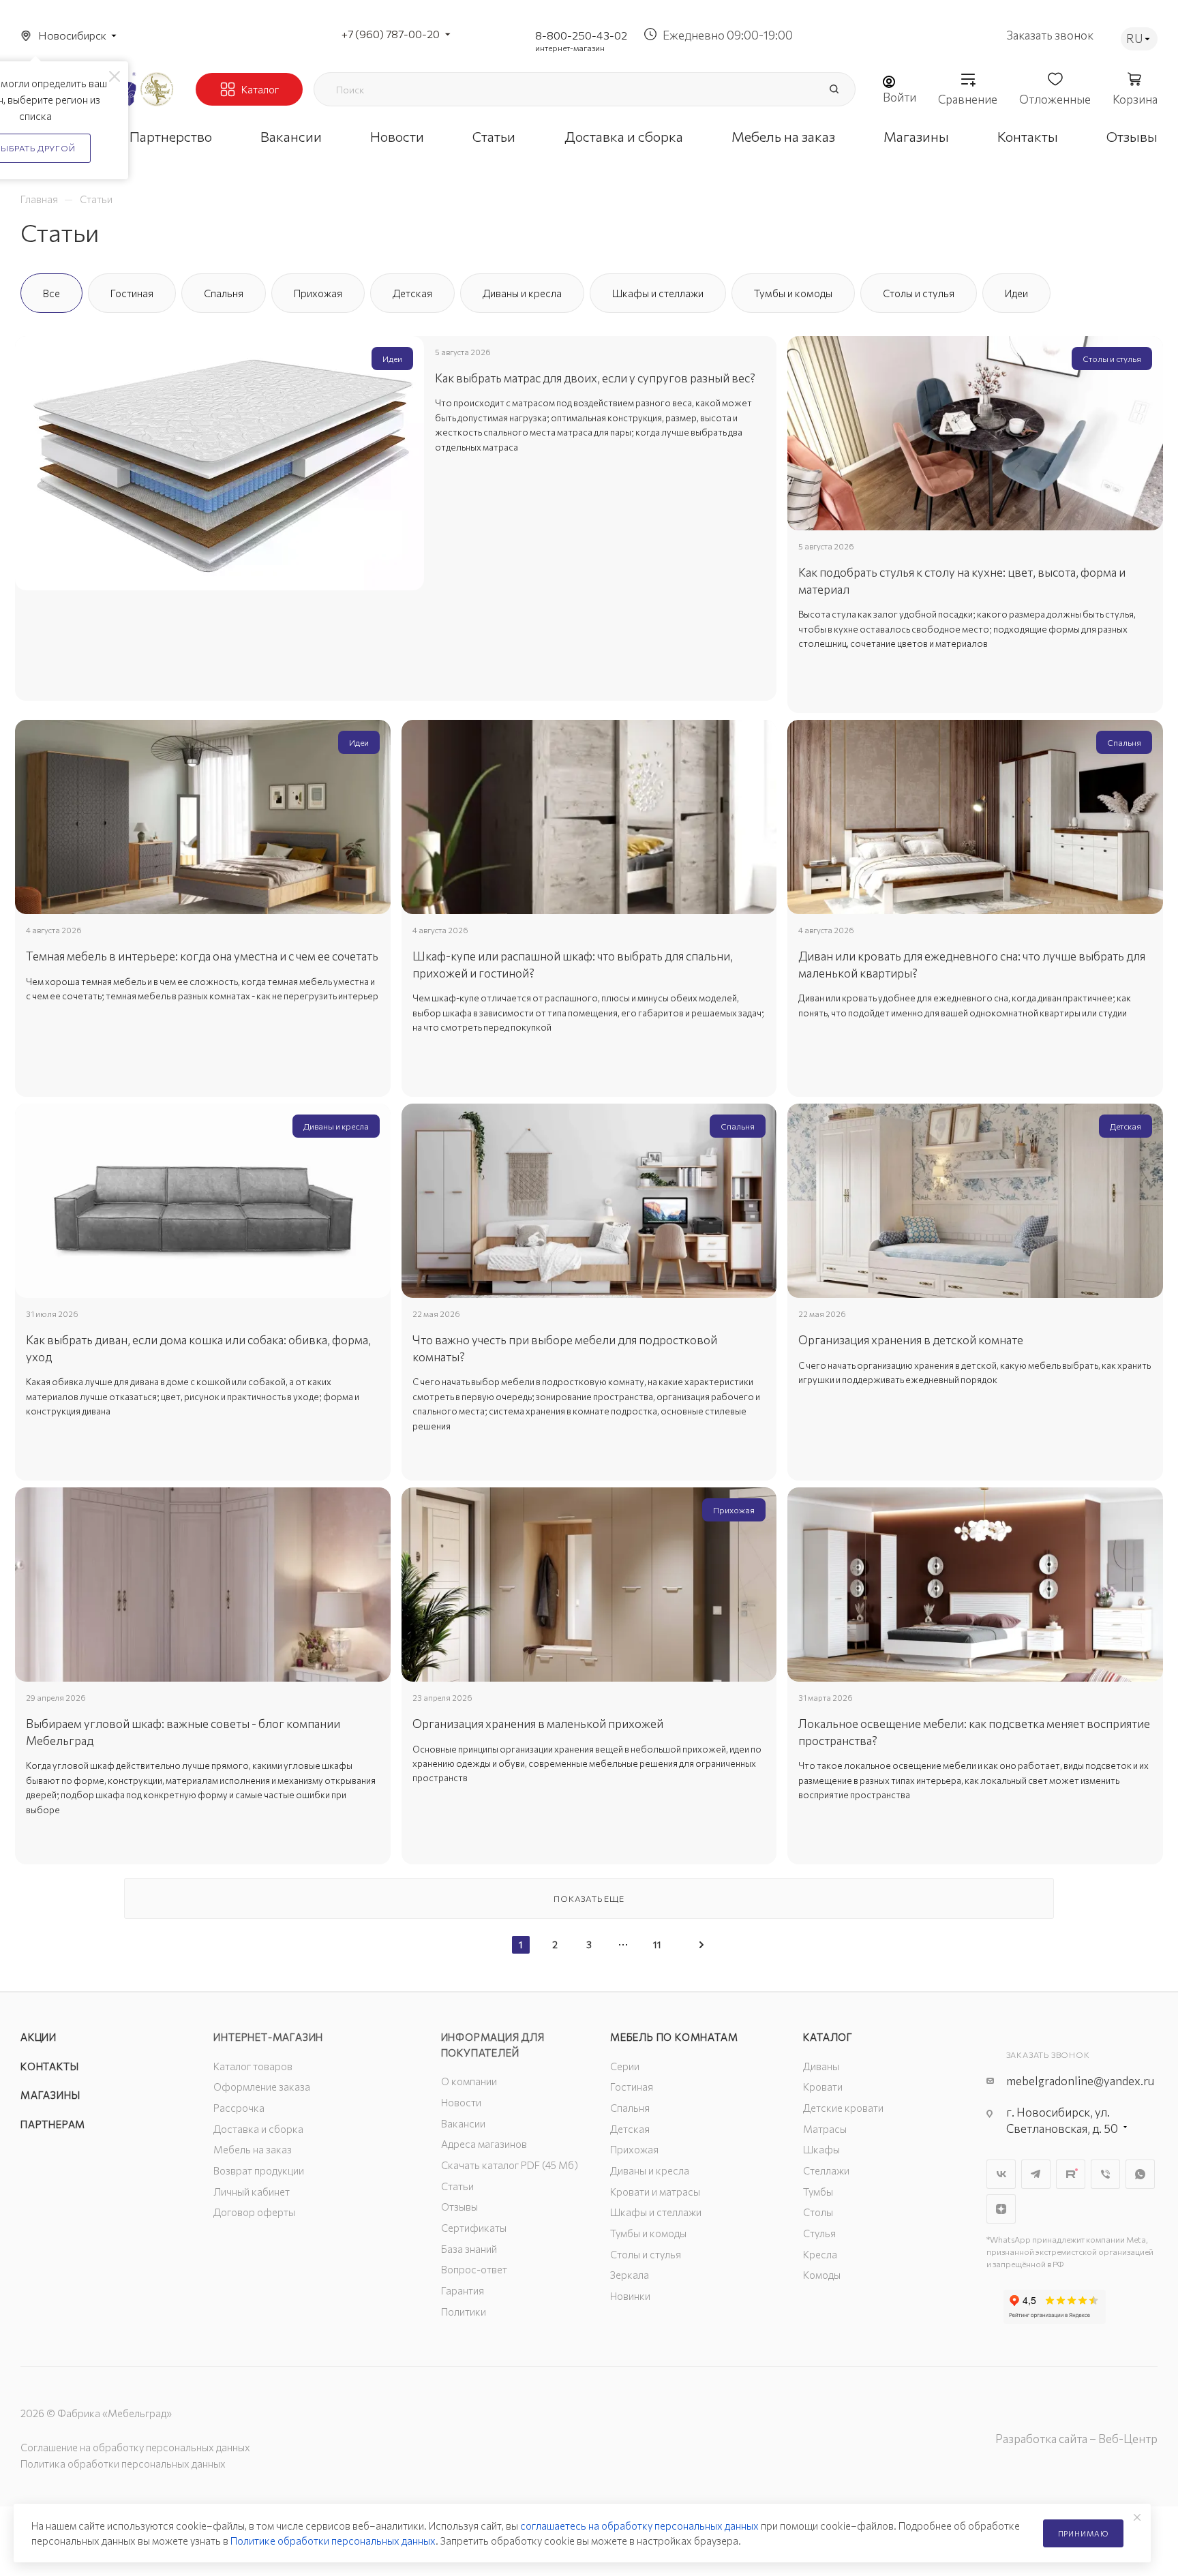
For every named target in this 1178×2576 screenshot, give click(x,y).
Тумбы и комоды (648, 2233)
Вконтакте (1001, 2174)
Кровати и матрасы (655, 2192)
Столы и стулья (646, 2254)
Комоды (822, 2275)
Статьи (457, 2186)
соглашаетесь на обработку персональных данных (639, 2526)
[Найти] (834, 89)
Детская (630, 2129)
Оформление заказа (262, 2087)
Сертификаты (474, 2228)
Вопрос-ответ (474, 2269)
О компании (469, 2081)
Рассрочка (239, 2108)
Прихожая (634, 2149)
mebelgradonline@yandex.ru (1080, 2081)
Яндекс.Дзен (1001, 2209)
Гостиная (632, 2087)
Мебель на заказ (253, 2149)
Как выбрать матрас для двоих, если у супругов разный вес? (595, 378)
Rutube (1071, 2174)
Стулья (819, 2233)
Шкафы (821, 2149)
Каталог (828, 2037)
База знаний (469, 2249)
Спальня (630, 2108)
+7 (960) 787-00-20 (391, 34)
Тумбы (818, 2192)
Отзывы (459, 2207)
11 (657, 1944)
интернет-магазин (570, 48)
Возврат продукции (259, 2170)
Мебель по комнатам (674, 2037)
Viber (1105, 2174)
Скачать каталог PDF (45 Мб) (510, 2165)
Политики (464, 2312)
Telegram (1036, 2174)
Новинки (630, 2296)
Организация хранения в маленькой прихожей (538, 1724)
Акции (39, 2037)
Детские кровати (843, 2108)
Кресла (820, 2254)
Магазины (50, 2095)
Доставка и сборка (258, 2129)
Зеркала (630, 2275)
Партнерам (53, 2124)
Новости (461, 2102)
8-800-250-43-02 (581, 35)
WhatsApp (1140, 2174)
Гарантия (463, 2290)
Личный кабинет (252, 2192)
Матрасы (825, 2129)
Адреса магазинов (484, 2144)
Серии (625, 2066)
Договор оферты (254, 2212)
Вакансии (463, 2123)
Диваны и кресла (650, 2170)
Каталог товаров (253, 2066)
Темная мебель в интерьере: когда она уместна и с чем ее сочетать (202, 956)
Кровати (823, 2087)
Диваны (821, 2066)
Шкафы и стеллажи (656, 2212)
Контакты (49, 2066)
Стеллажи (826, 2170)
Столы (818, 2212)
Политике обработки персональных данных (333, 2541)
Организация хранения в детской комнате (911, 1340)
